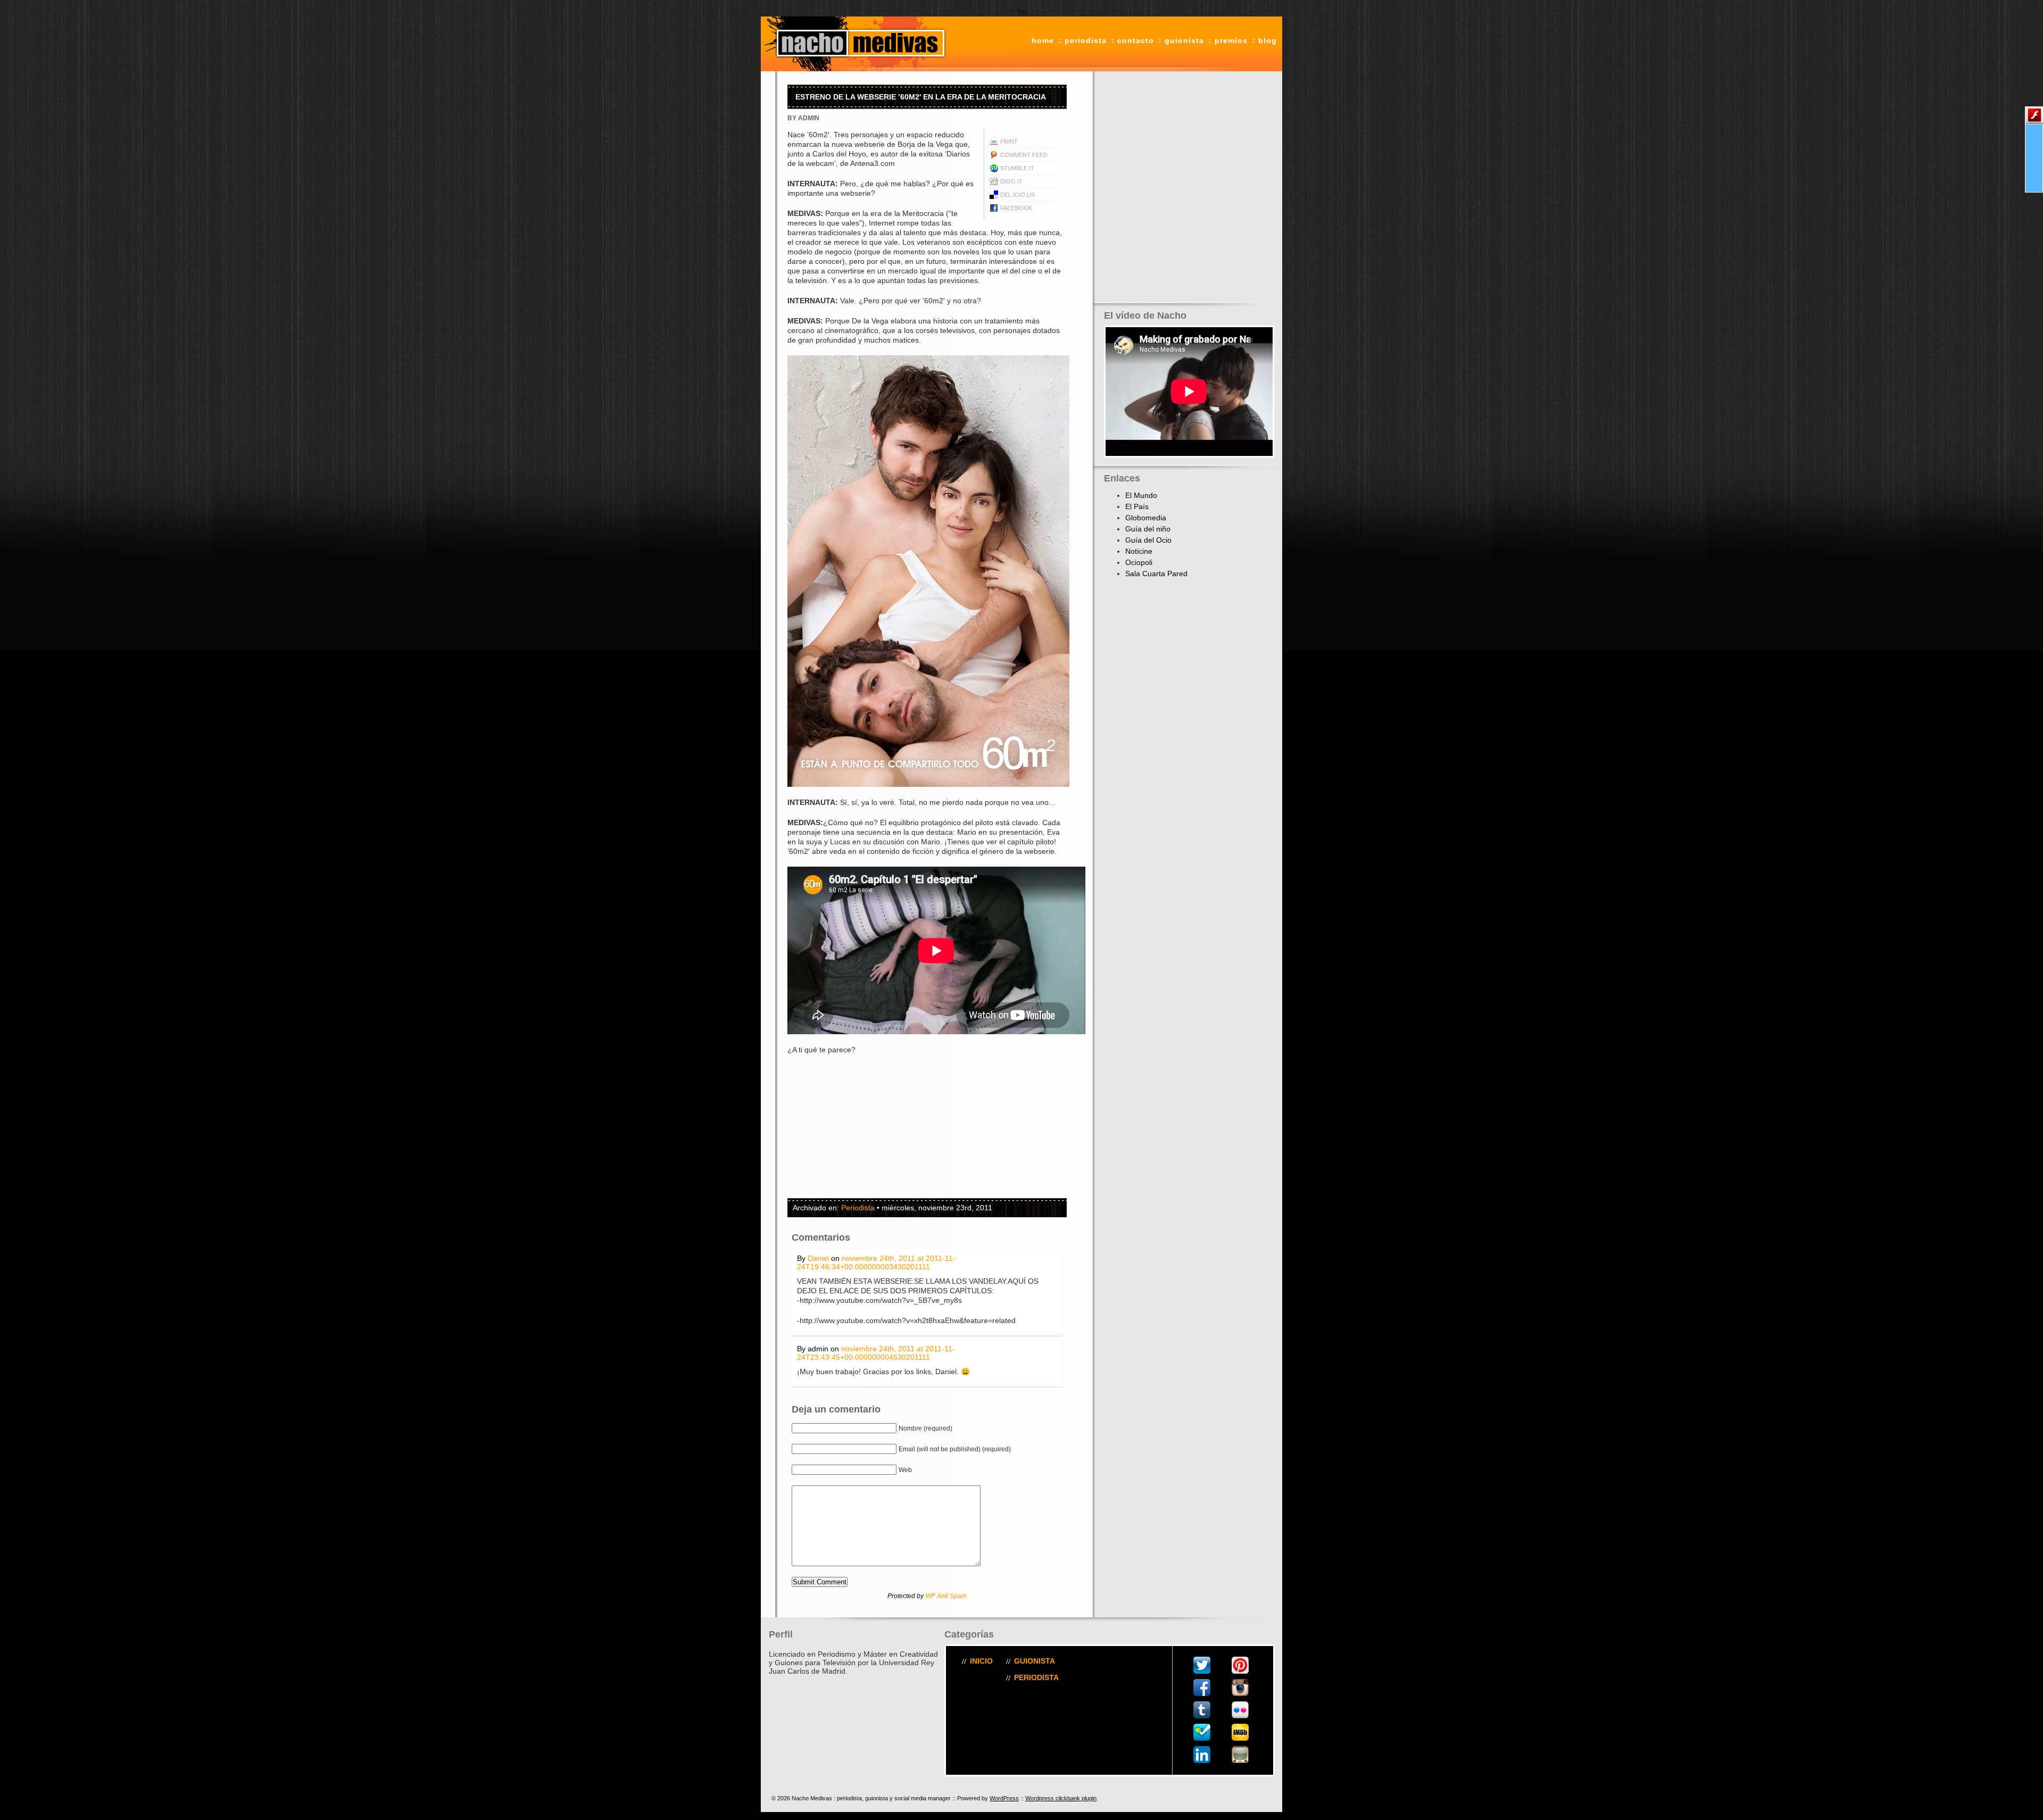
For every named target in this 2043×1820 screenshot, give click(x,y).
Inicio (981, 1661)
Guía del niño (1148, 529)
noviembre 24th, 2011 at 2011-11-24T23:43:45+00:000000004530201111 (876, 1353)
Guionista (1184, 40)
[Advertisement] (854, 1126)
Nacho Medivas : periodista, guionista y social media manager (857, 44)
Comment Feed (1024, 155)
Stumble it (1017, 168)
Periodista (1086, 40)
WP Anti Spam (946, 1596)
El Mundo (1141, 495)
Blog (1268, 40)
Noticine (1139, 551)
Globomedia (1146, 518)
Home (1043, 40)
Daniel (818, 1258)
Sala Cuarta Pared (1156, 574)
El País (1137, 506)
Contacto (1136, 40)
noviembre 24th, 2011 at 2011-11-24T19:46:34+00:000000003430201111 (876, 1262)
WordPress (1004, 1798)
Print (1009, 142)
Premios (1231, 40)
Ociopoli (1139, 562)
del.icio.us (1018, 195)
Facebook (1016, 208)
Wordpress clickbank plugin (1061, 1798)
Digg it (1011, 181)
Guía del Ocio (1148, 540)
